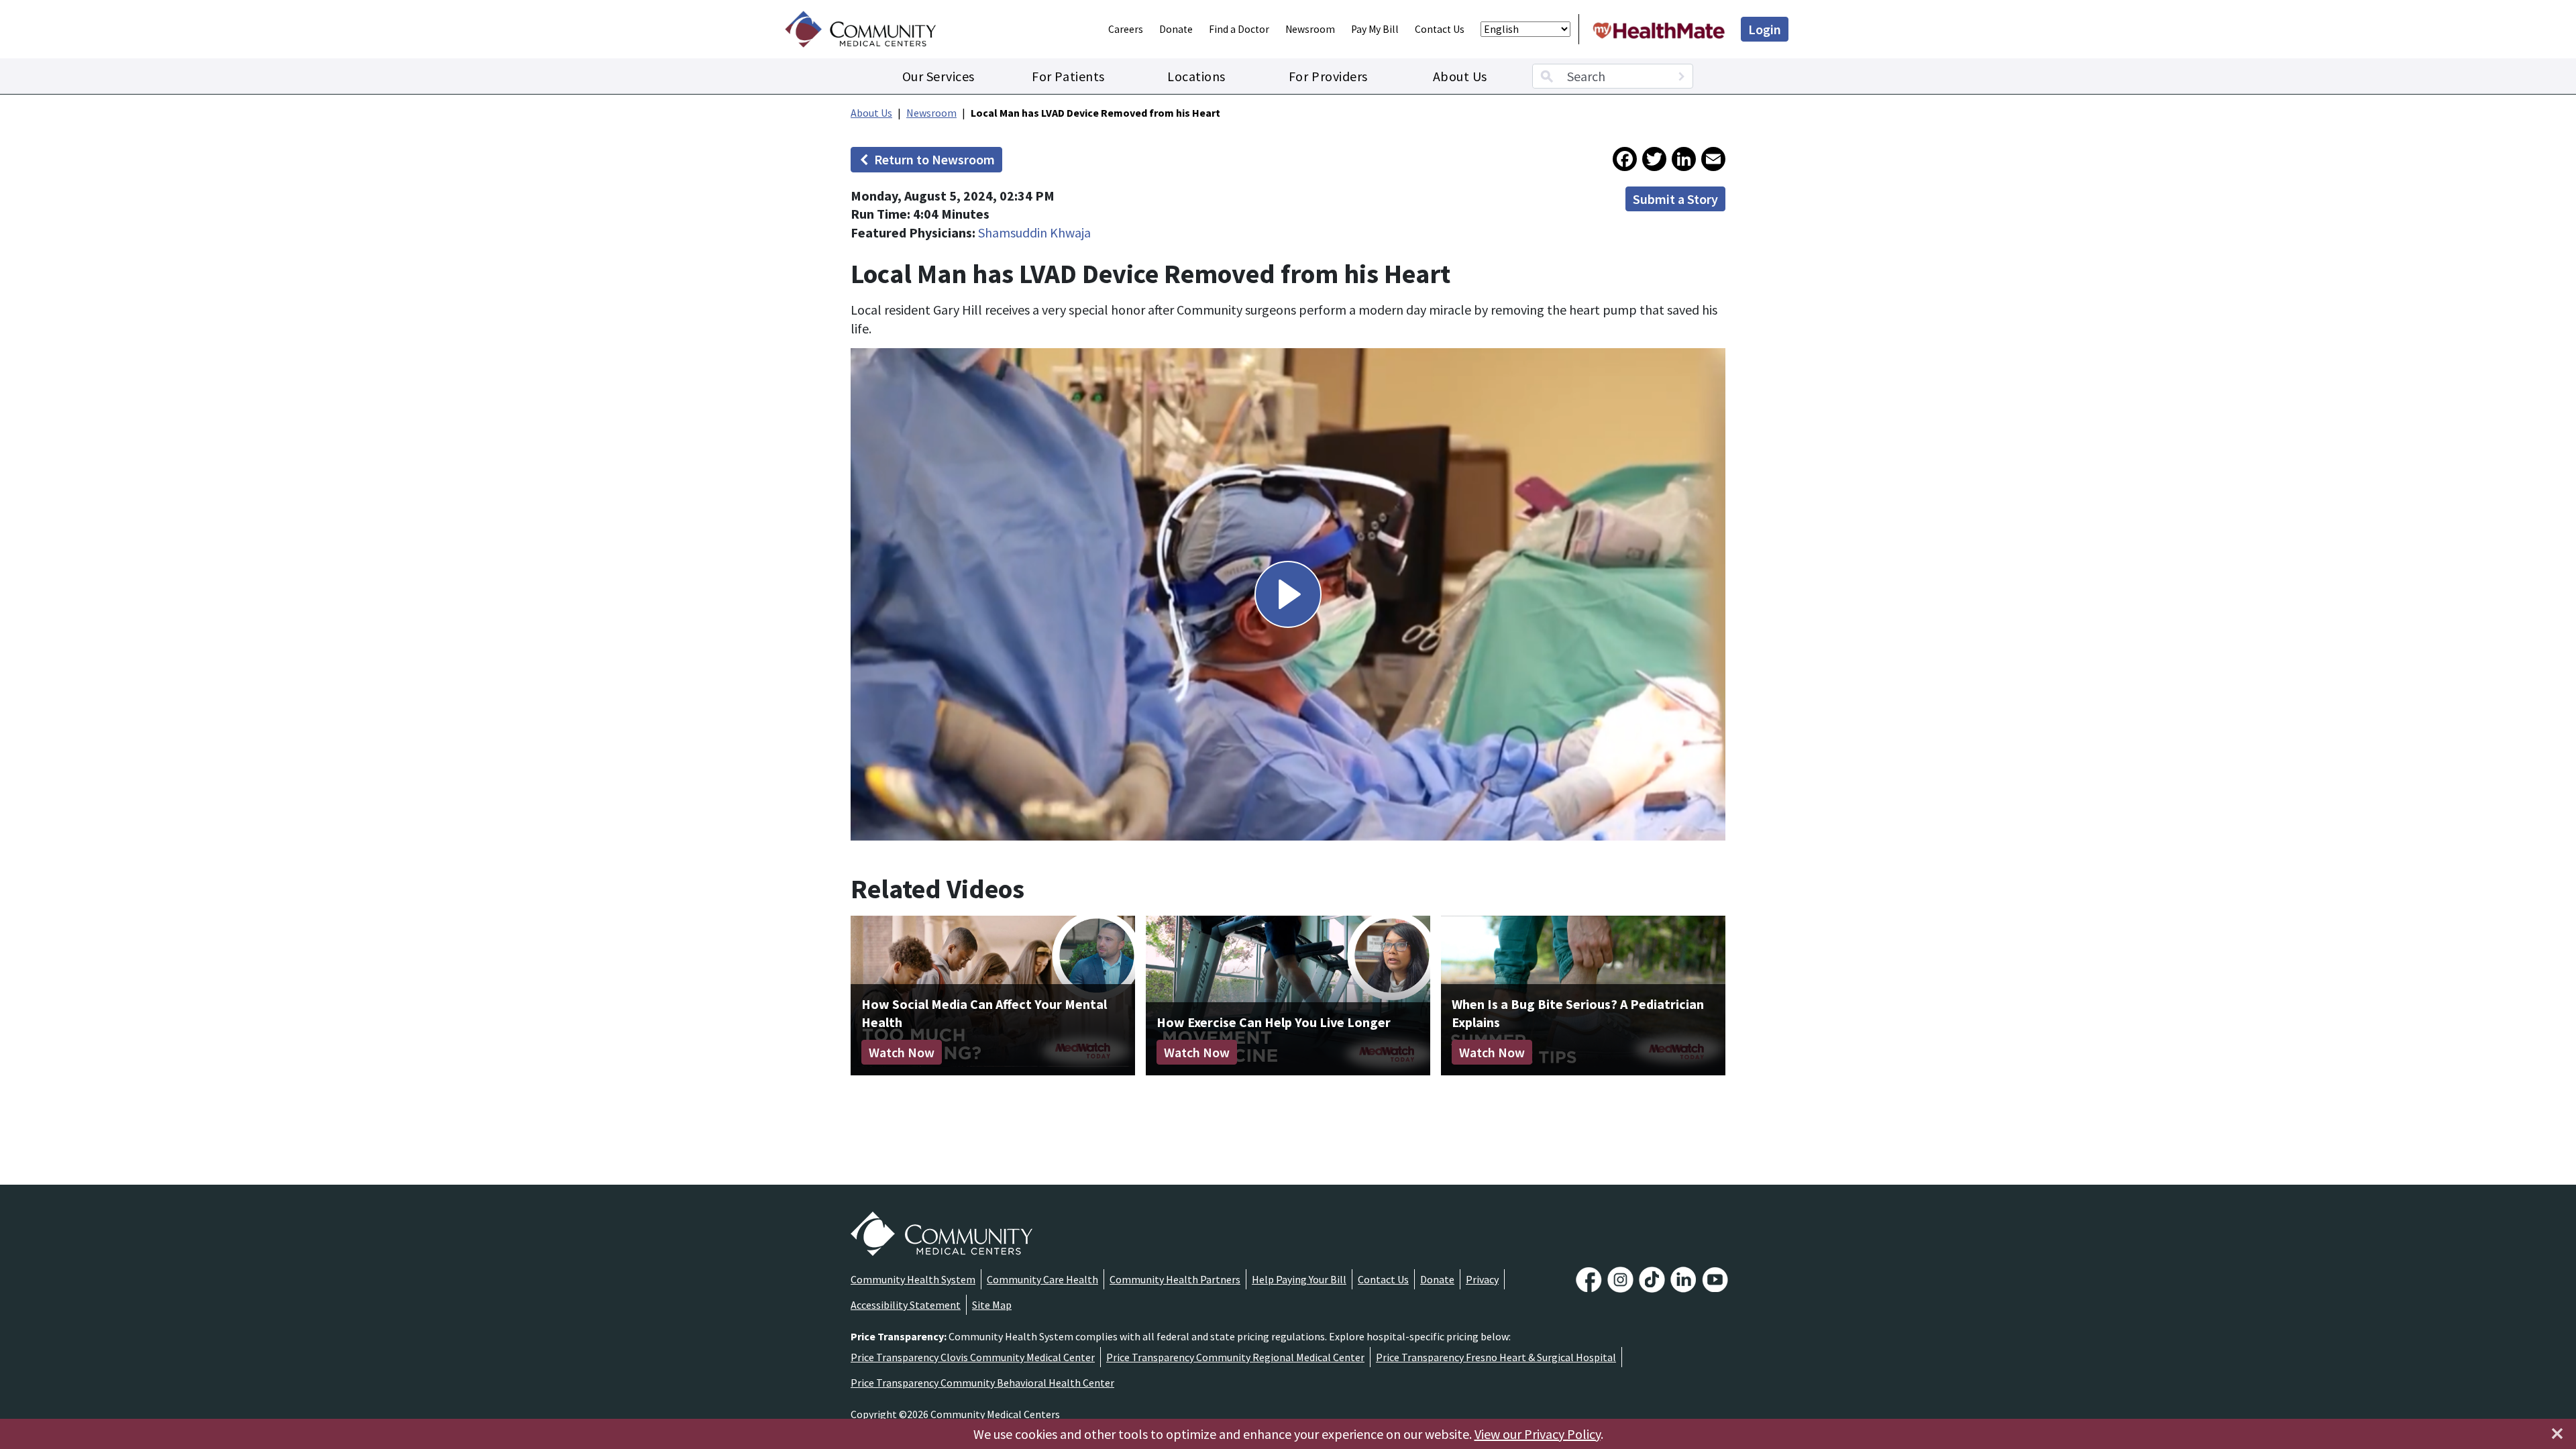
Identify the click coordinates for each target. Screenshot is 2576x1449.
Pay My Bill (1375, 29)
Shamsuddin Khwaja (1034, 232)
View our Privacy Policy (1538, 1434)
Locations (1196, 76)
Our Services (938, 76)
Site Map (992, 1305)
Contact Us (1440, 29)
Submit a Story (1675, 199)
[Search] (1681, 76)
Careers (1126, 29)
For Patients (1068, 76)
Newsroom (1310, 29)
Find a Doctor (1239, 29)
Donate (1176, 29)
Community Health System (913, 1279)
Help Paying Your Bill (1299, 1279)
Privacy (1482, 1279)
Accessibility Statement (906, 1305)
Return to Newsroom (934, 159)
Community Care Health (1042, 1279)
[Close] (2557, 1434)
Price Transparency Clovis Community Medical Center (973, 1357)
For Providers (1328, 76)
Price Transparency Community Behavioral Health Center (982, 1383)
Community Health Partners (1175, 1279)
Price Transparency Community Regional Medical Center (1235, 1357)
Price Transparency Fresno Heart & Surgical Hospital (1496, 1357)
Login (1765, 29)
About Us (1460, 76)
